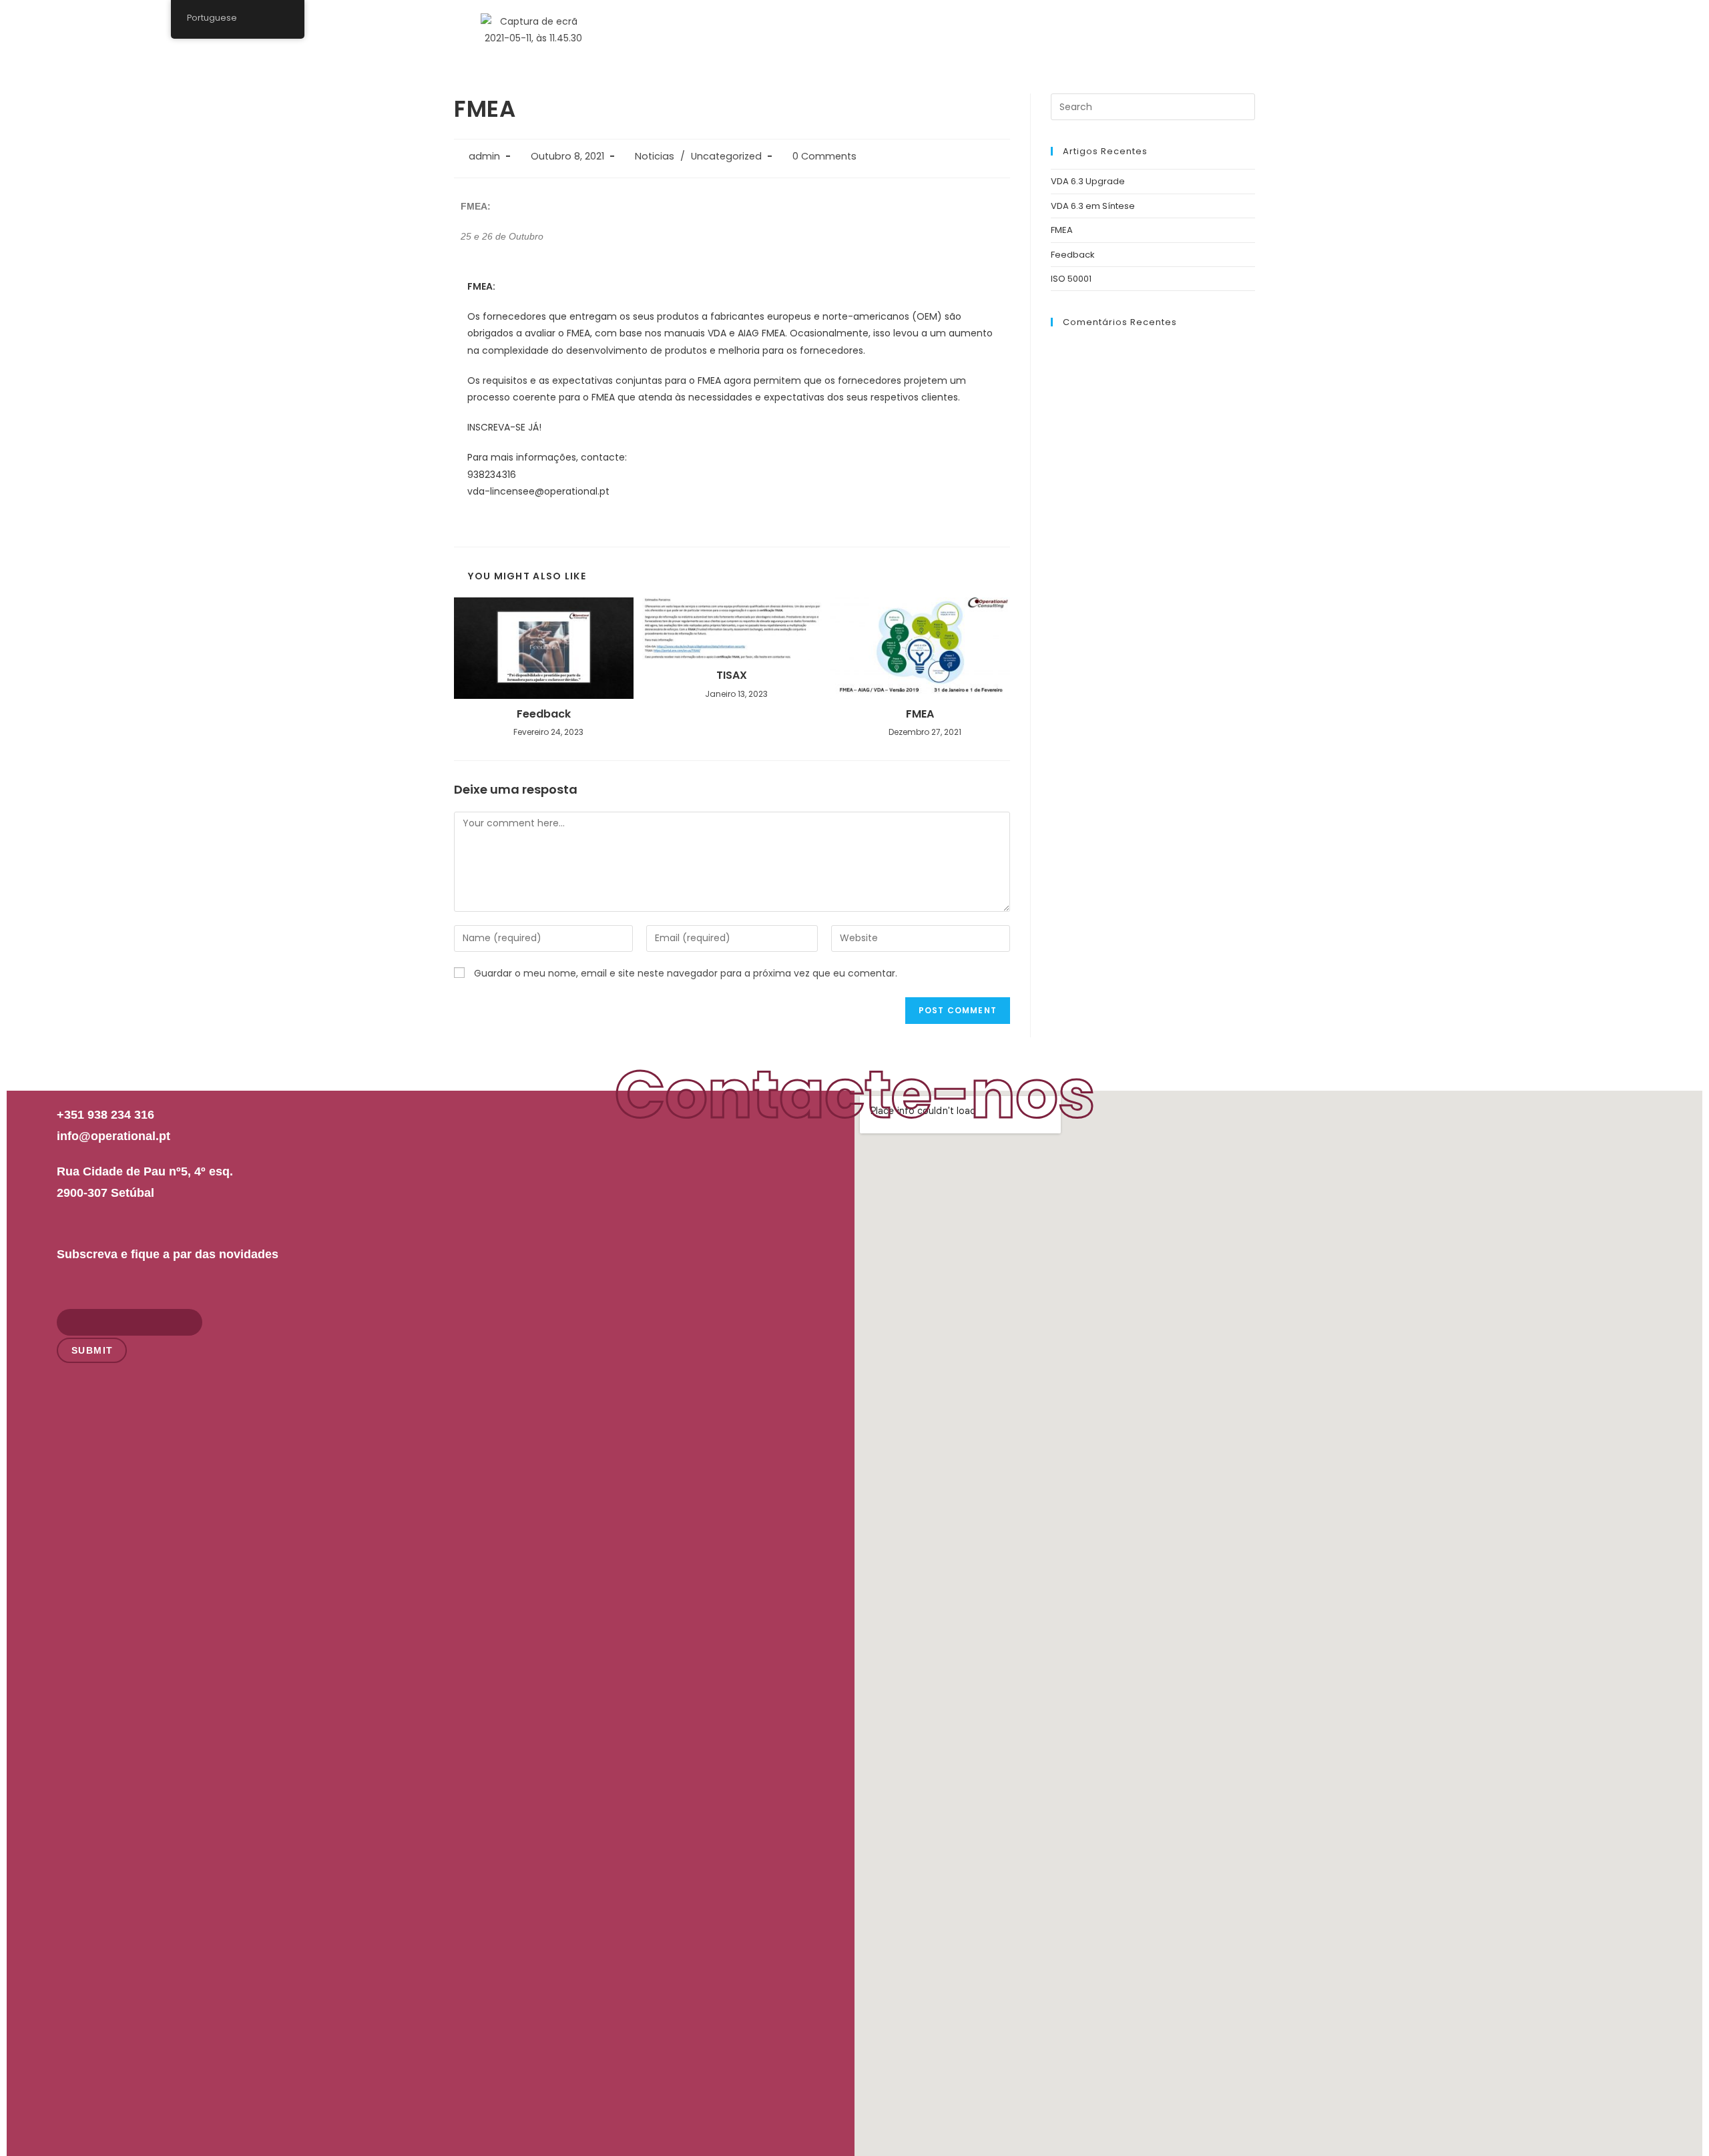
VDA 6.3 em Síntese (1093, 206)
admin (484, 156)
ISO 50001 (1071, 279)
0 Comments (824, 156)
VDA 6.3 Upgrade (1088, 181)
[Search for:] (1153, 106)
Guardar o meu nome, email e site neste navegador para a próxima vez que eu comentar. (686, 973)
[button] (1212, 26)
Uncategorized (726, 156)
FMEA (920, 714)
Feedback (544, 714)
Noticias (655, 156)
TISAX (732, 676)
